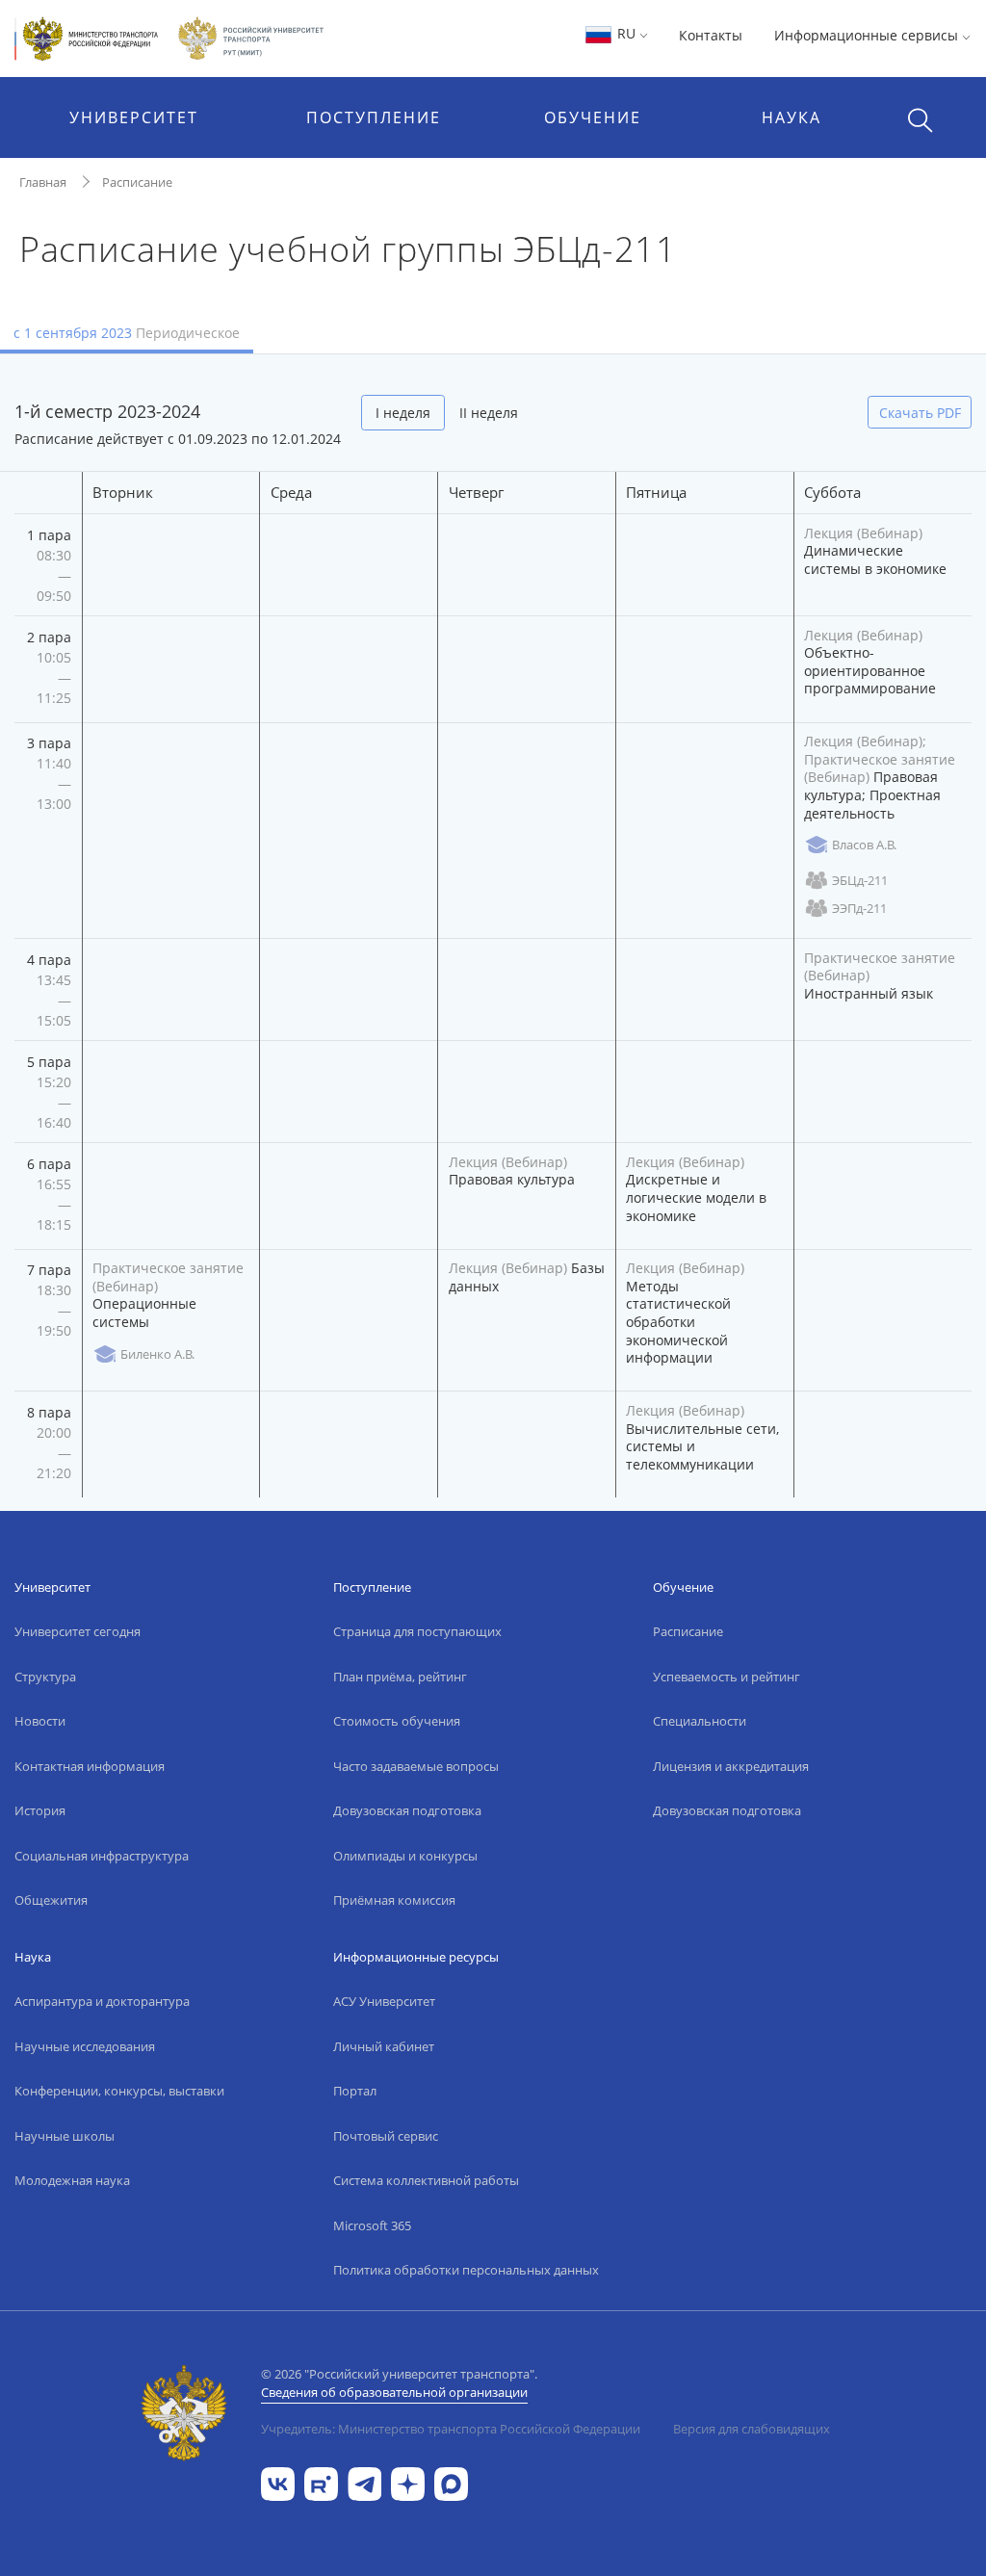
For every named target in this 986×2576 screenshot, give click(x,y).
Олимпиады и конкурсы (405, 1856)
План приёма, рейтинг (400, 1677)
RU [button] (626, 33)
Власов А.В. (864, 845)
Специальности (700, 1721)
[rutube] (321, 2483)
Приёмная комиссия (394, 1900)
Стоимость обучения (397, 1721)
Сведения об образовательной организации (394, 2392)
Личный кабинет (384, 2046)
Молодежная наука (72, 2180)
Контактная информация (90, 1766)
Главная (43, 182)
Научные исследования (85, 2046)
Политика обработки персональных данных (466, 2270)
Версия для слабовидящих (752, 2429)
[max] (451, 2483)
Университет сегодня (78, 1631)
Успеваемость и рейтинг (727, 1677)
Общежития (51, 1900)
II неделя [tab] (489, 413)
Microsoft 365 (372, 2225)
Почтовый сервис (386, 2136)
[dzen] (408, 2483)
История (40, 1810)
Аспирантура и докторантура (102, 2001)
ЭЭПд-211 (859, 908)
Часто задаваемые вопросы (416, 1766)
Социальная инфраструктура (102, 1856)
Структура (45, 1677)
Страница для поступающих (417, 1631)
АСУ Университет (384, 2001)
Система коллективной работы (426, 2180)
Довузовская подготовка (407, 1810)
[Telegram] (364, 2483)
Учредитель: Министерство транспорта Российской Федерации (451, 2429)
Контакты (711, 35)
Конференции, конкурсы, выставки (119, 2091)
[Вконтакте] (278, 2483)
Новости (40, 1721)
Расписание (137, 182)
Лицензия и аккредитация (731, 1766)
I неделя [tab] (403, 413)
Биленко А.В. (157, 1354)
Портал (355, 2091)
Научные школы (65, 2136)
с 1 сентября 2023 (127, 333)
